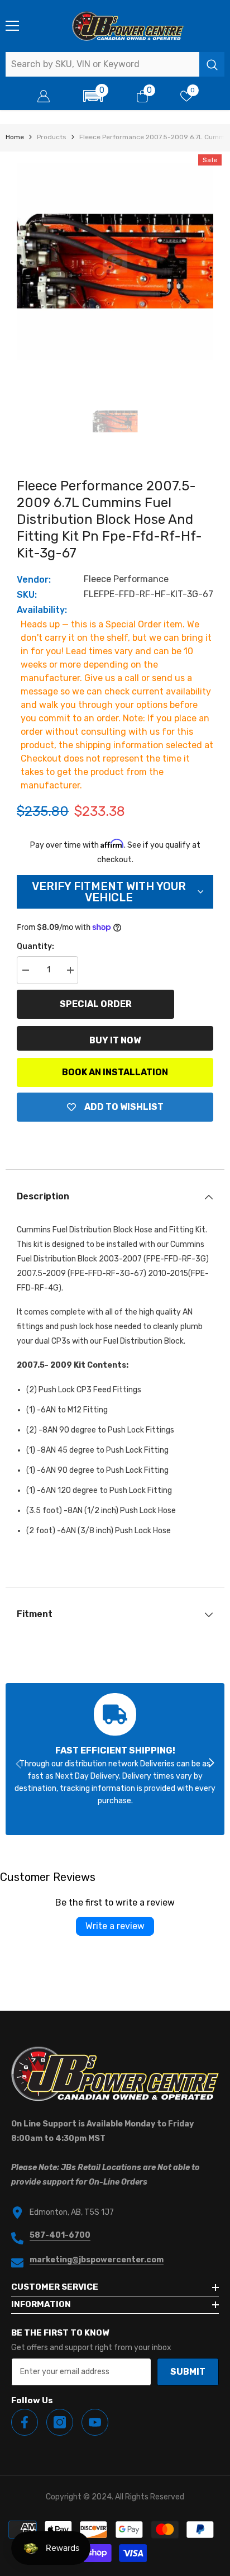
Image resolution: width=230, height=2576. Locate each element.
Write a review (115, 1926)
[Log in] (44, 96)
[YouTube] (95, 2422)
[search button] (212, 64)
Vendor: (34, 580)
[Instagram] (60, 2422)
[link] (115, 1759)
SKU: (27, 595)
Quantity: (35, 946)
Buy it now (115, 1040)
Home (15, 137)
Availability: (42, 610)
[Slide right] (211, 1764)
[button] (93, 96)
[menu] (12, 26)
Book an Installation (115, 1072)
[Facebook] (25, 2422)
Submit (188, 2372)
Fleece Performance (126, 579)
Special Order (96, 1004)
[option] (115, 261)
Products (52, 137)
